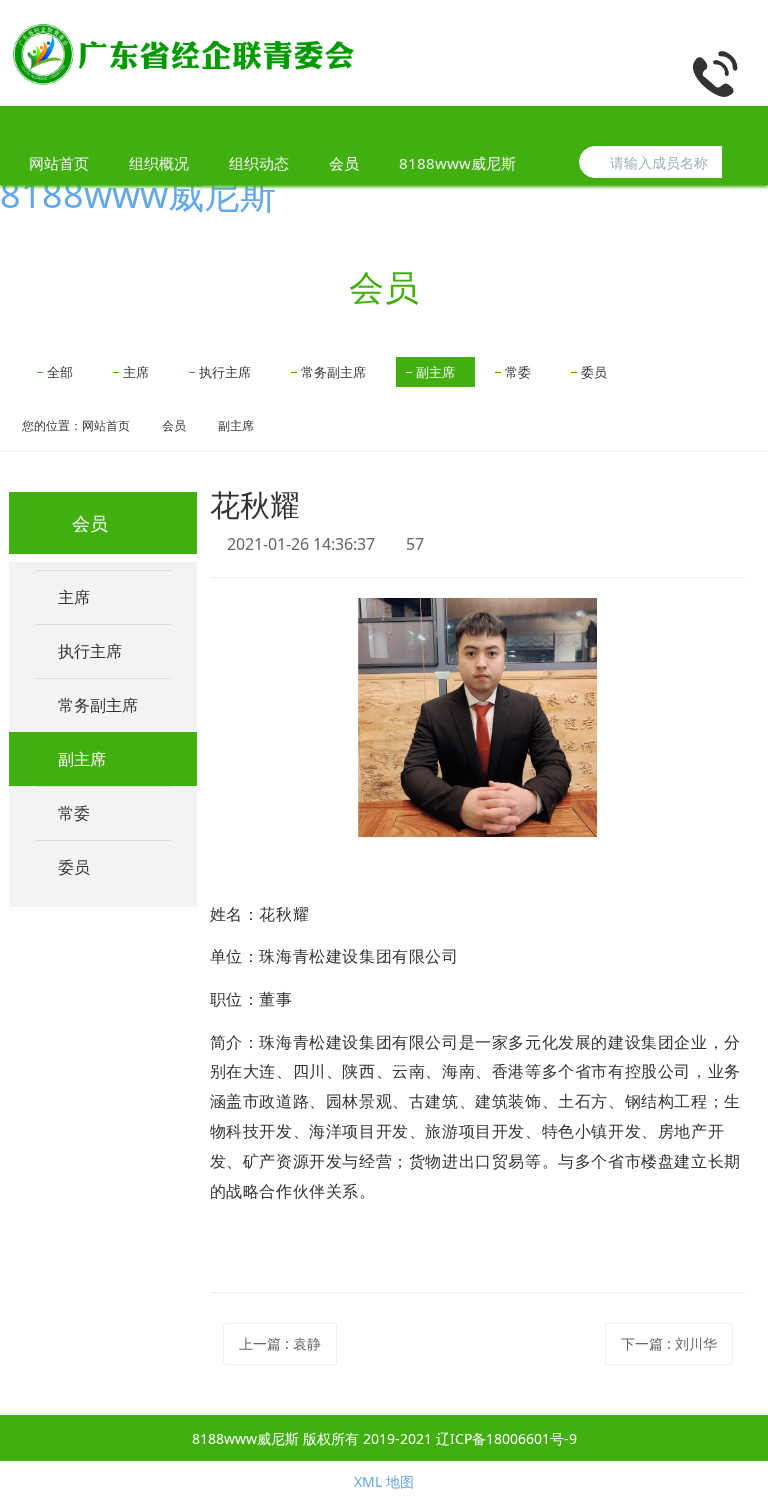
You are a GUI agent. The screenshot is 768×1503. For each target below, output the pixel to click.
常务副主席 (333, 372)
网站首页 (59, 163)
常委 (518, 372)
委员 (594, 372)
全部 (60, 372)
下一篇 (669, 1343)
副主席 (435, 372)
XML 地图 (384, 1481)
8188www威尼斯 (138, 194)
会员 (174, 425)
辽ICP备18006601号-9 (506, 1438)
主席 (136, 372)
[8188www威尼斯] (184, 53)
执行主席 (225, 372)
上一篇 (280, 1343)
